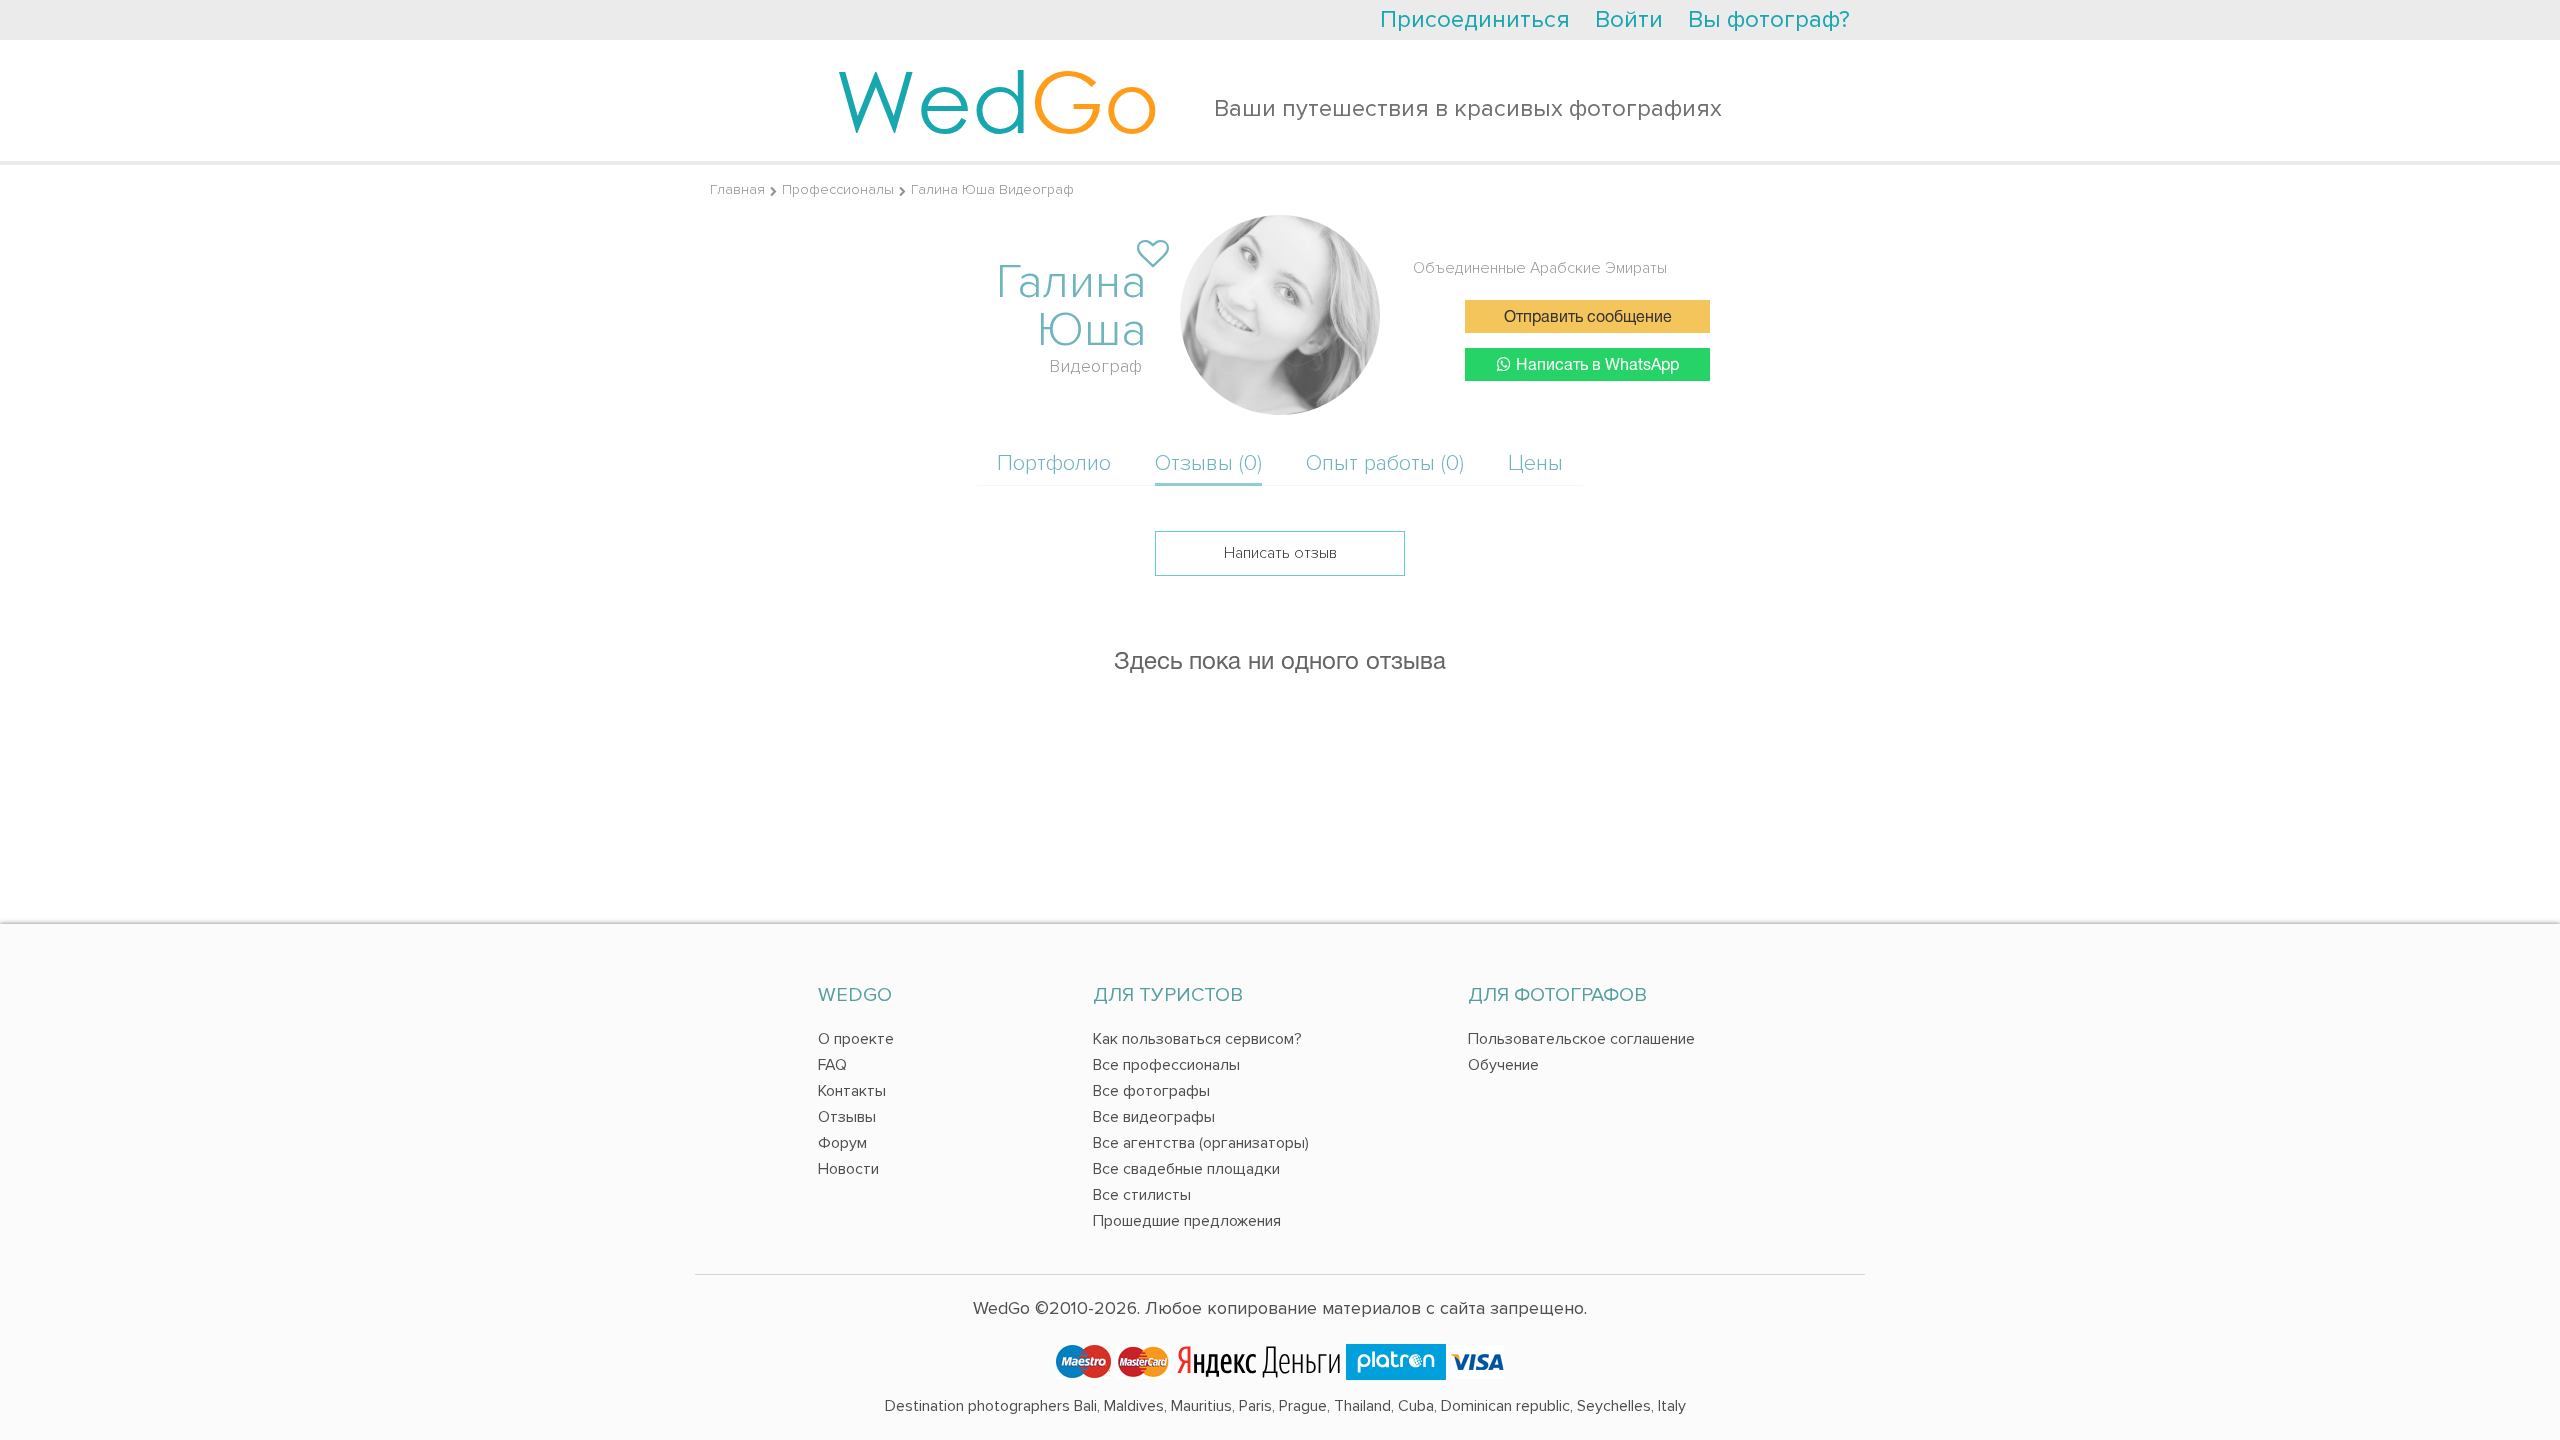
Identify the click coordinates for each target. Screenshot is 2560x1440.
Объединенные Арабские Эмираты (1540, 268)
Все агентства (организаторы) (1201, 1143)
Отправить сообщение (1588, 318)
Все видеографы (1154, 1117)
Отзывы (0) (1208, 463)
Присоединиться (1475, 19)
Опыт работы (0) (1385, 463)
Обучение (1503, 1065)
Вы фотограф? (1769, 19)
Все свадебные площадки (1186, 1169)
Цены (1535, 463)
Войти (1629, 19)
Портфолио (1054, 463)
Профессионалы (838, 189)
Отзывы (847, 1117)
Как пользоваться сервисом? (1197, 1039)
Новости (848, 1169)
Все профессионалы (1166, 1065)
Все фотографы (1151, 1091)
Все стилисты (1142, 1195)
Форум (842, 1143)
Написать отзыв (1280, 553)
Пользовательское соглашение (1581, 1039)
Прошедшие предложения (1187, 1221)
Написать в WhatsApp (1597, 366)
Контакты (852, 1091)
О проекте (856, 1039)
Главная (737, 189)
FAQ (832, 1065)
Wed (997, 100)
